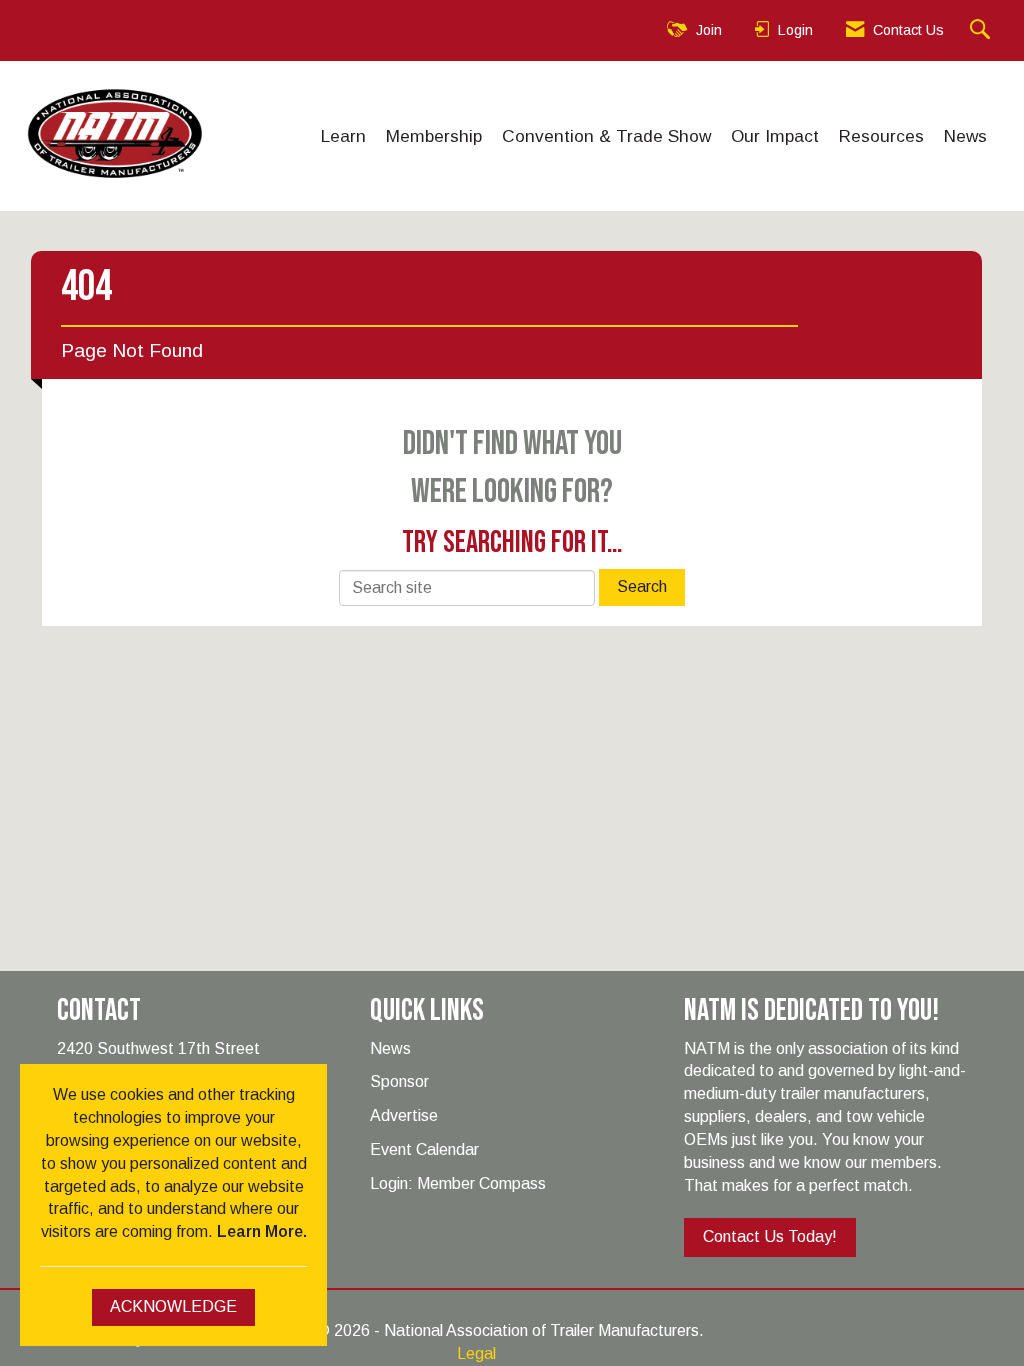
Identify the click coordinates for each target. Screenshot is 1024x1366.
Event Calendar (424, 1149)
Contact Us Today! (770, 1236)
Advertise (404, 1115)
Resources (881, 136)
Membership (434, 136)
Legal (476, 1353)
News (965, 136)
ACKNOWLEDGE (173, 1306)
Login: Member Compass (458, 1183)
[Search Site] (982, 30)
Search (642, 586)
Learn (343, 136)
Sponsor (399, 1081)
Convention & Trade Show (606, 136)
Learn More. (262, 1231)
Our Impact (775, 136)
